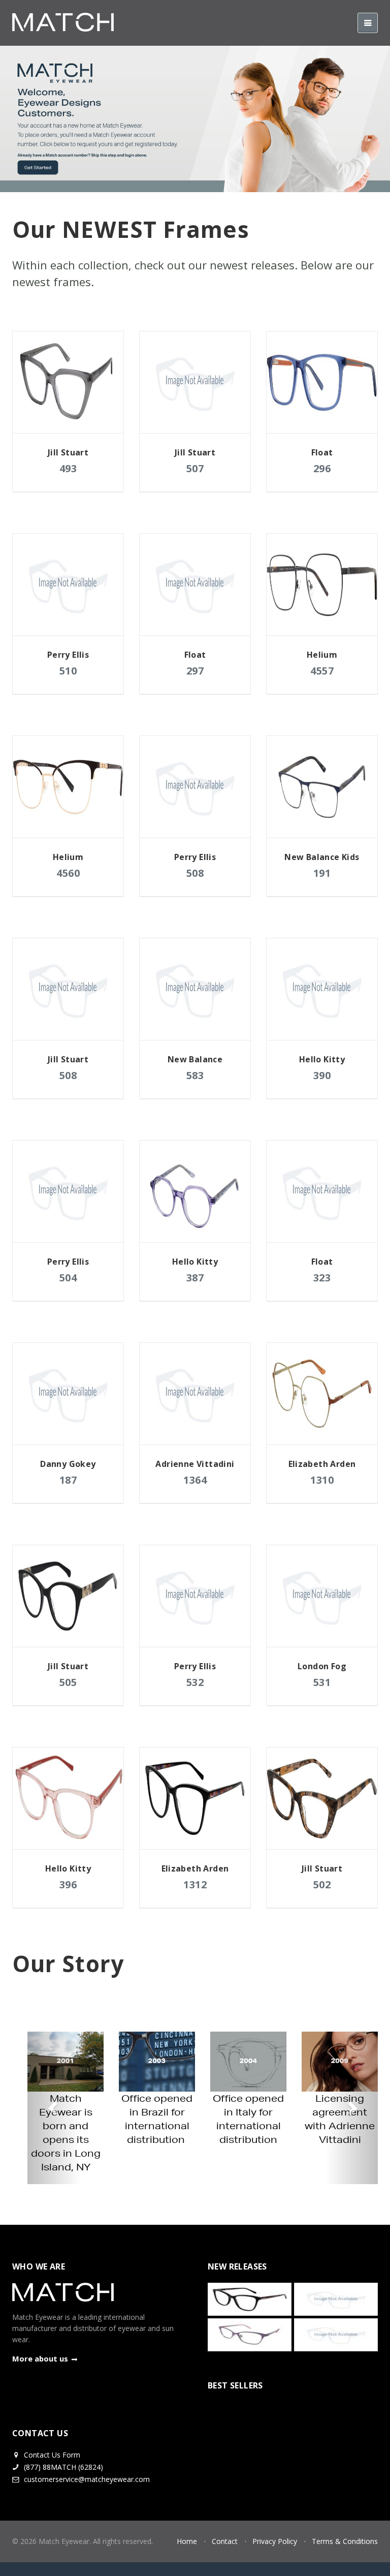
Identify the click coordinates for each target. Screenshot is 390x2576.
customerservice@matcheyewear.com (87, 2479)
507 (195, 468)
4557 (322, 671)
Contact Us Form (51, 2455)
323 (322, 1278)
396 (68, 1884)
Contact (225, 2541)
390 (322, 1075)
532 (195, 1682)
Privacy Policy (275, 2541)
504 (68, 1278)
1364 (195, 1480)
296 (322, 468)
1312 (195, 1884)
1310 (322, 1480)
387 (195, 1278)
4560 (68, 873)
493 (68, 468)
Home (187, 2541)
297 (195, 671)
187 (68, 1480)
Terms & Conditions (345, 2541)
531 (322, 1682)
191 (322, 873)
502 (322, 1884)
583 (195, 1075)
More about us (40, 2358)
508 (195, 873)
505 (68, 1682)
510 (68, 671)
